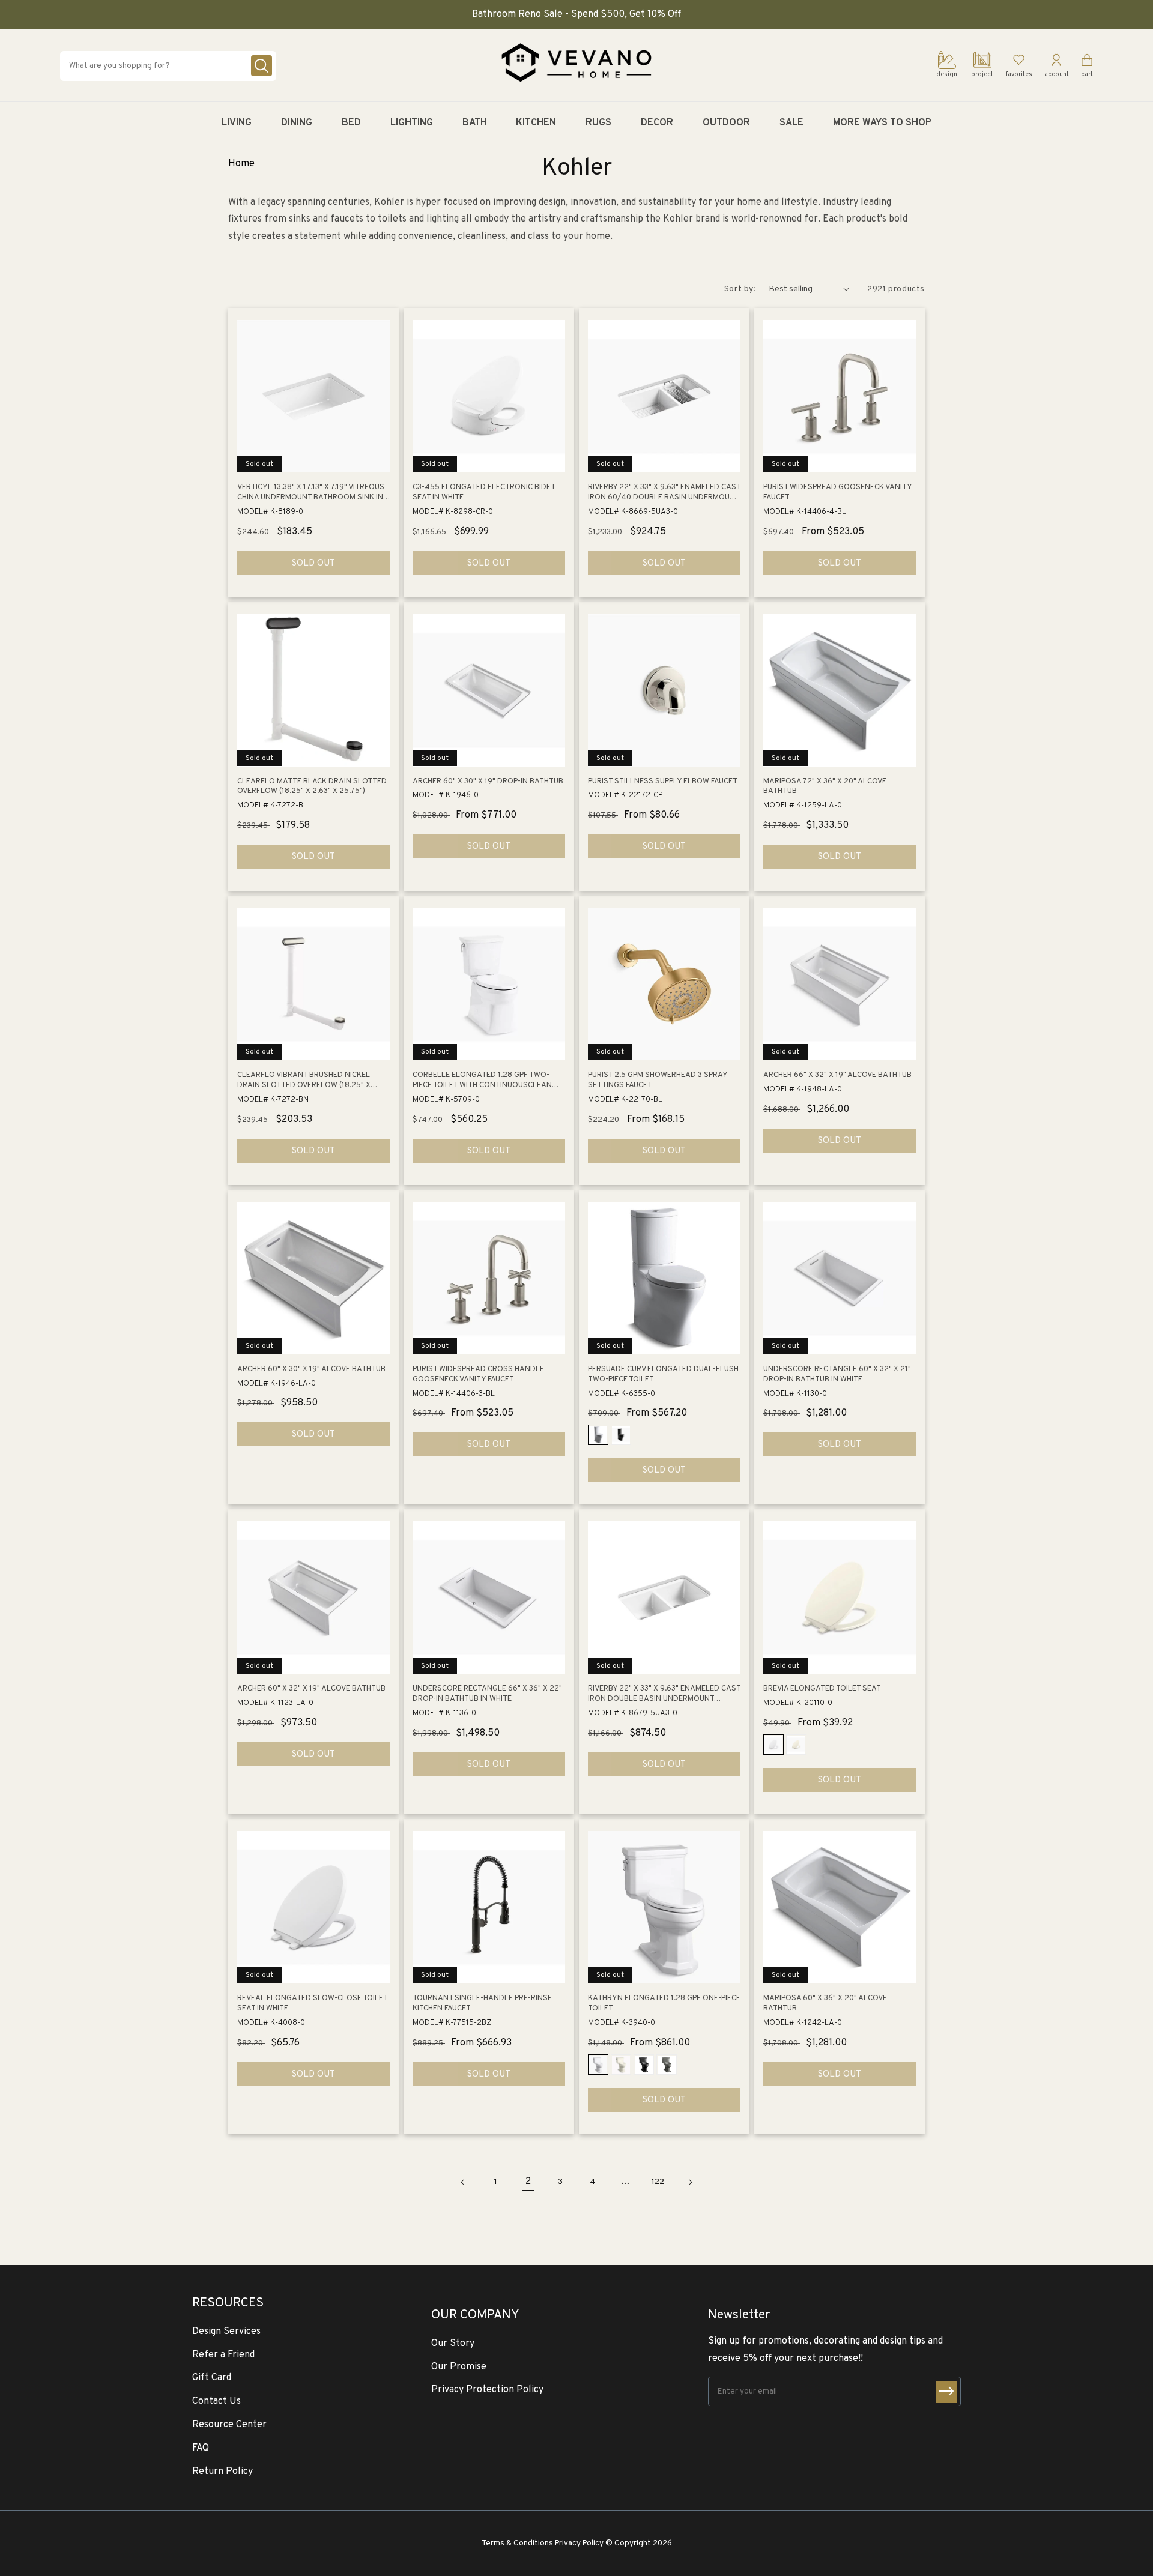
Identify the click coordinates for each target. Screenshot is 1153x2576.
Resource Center (229, 2425)
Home (241, 164)
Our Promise (459, 2367)
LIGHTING (412, 123)
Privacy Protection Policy (487, 2390)
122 (658, 2182)
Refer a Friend (223, 2355)
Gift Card (212, 2378)
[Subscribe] (946, 2392)
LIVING (237, 123)
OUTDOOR (726, 123)
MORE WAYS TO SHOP (882, 123)
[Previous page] (463, 2182)
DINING (297, 123)
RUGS (598, 123)
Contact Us (216, 2401)
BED (351, 123)
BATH (475, 123)
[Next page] (690, 2182)
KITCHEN (536, 123)
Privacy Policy (579, 2543)
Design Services (226, 2332)
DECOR (657, 123)
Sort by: (740, 289)
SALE (791, 123)
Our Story (453, 2344)
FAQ (201, 2448)
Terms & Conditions (517, 2543)
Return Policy (222, 2472)
